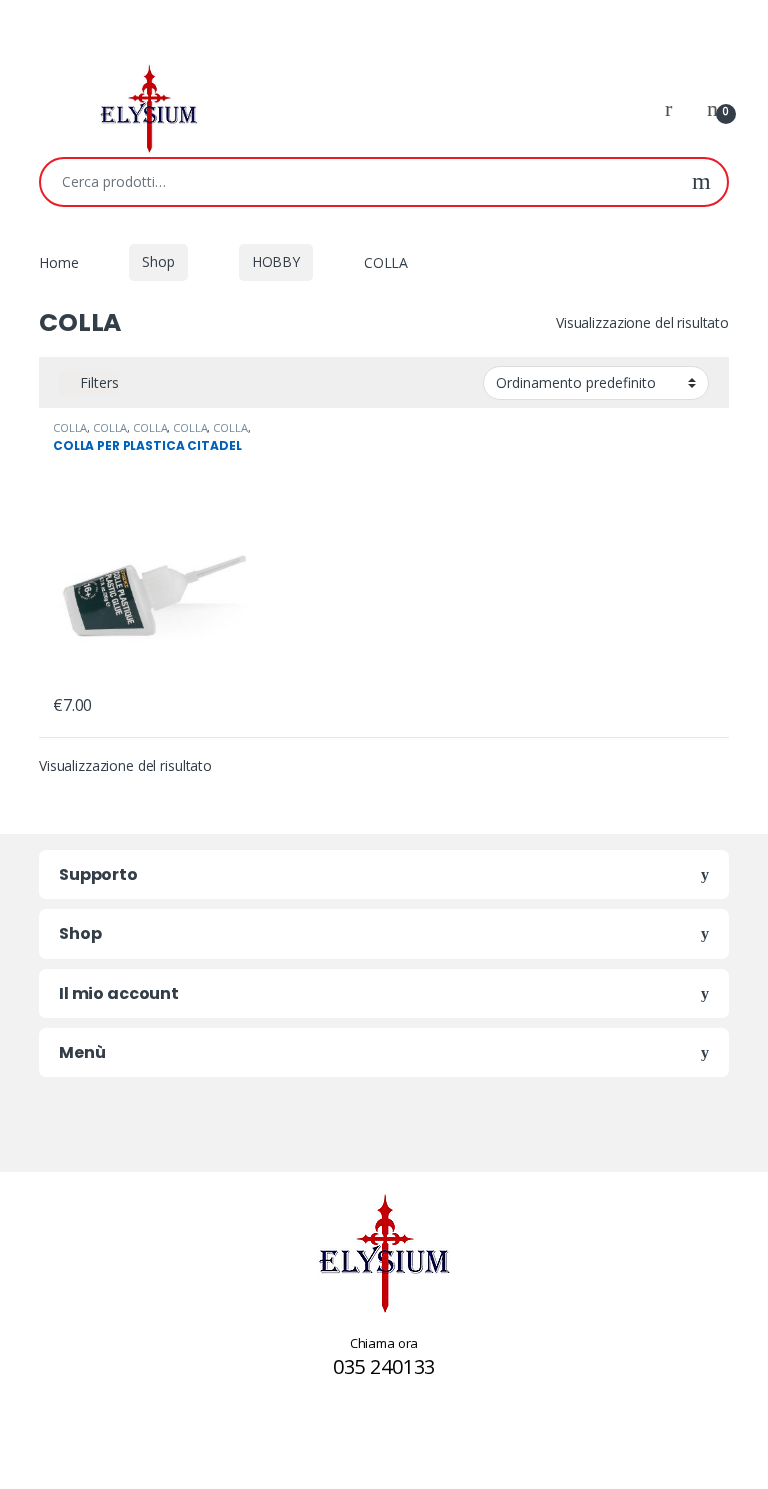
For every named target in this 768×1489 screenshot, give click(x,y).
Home (58, 261)
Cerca (701, 182)
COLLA (70, 427)
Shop (158, 261)
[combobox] (358, 182)
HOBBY (276, 261)
